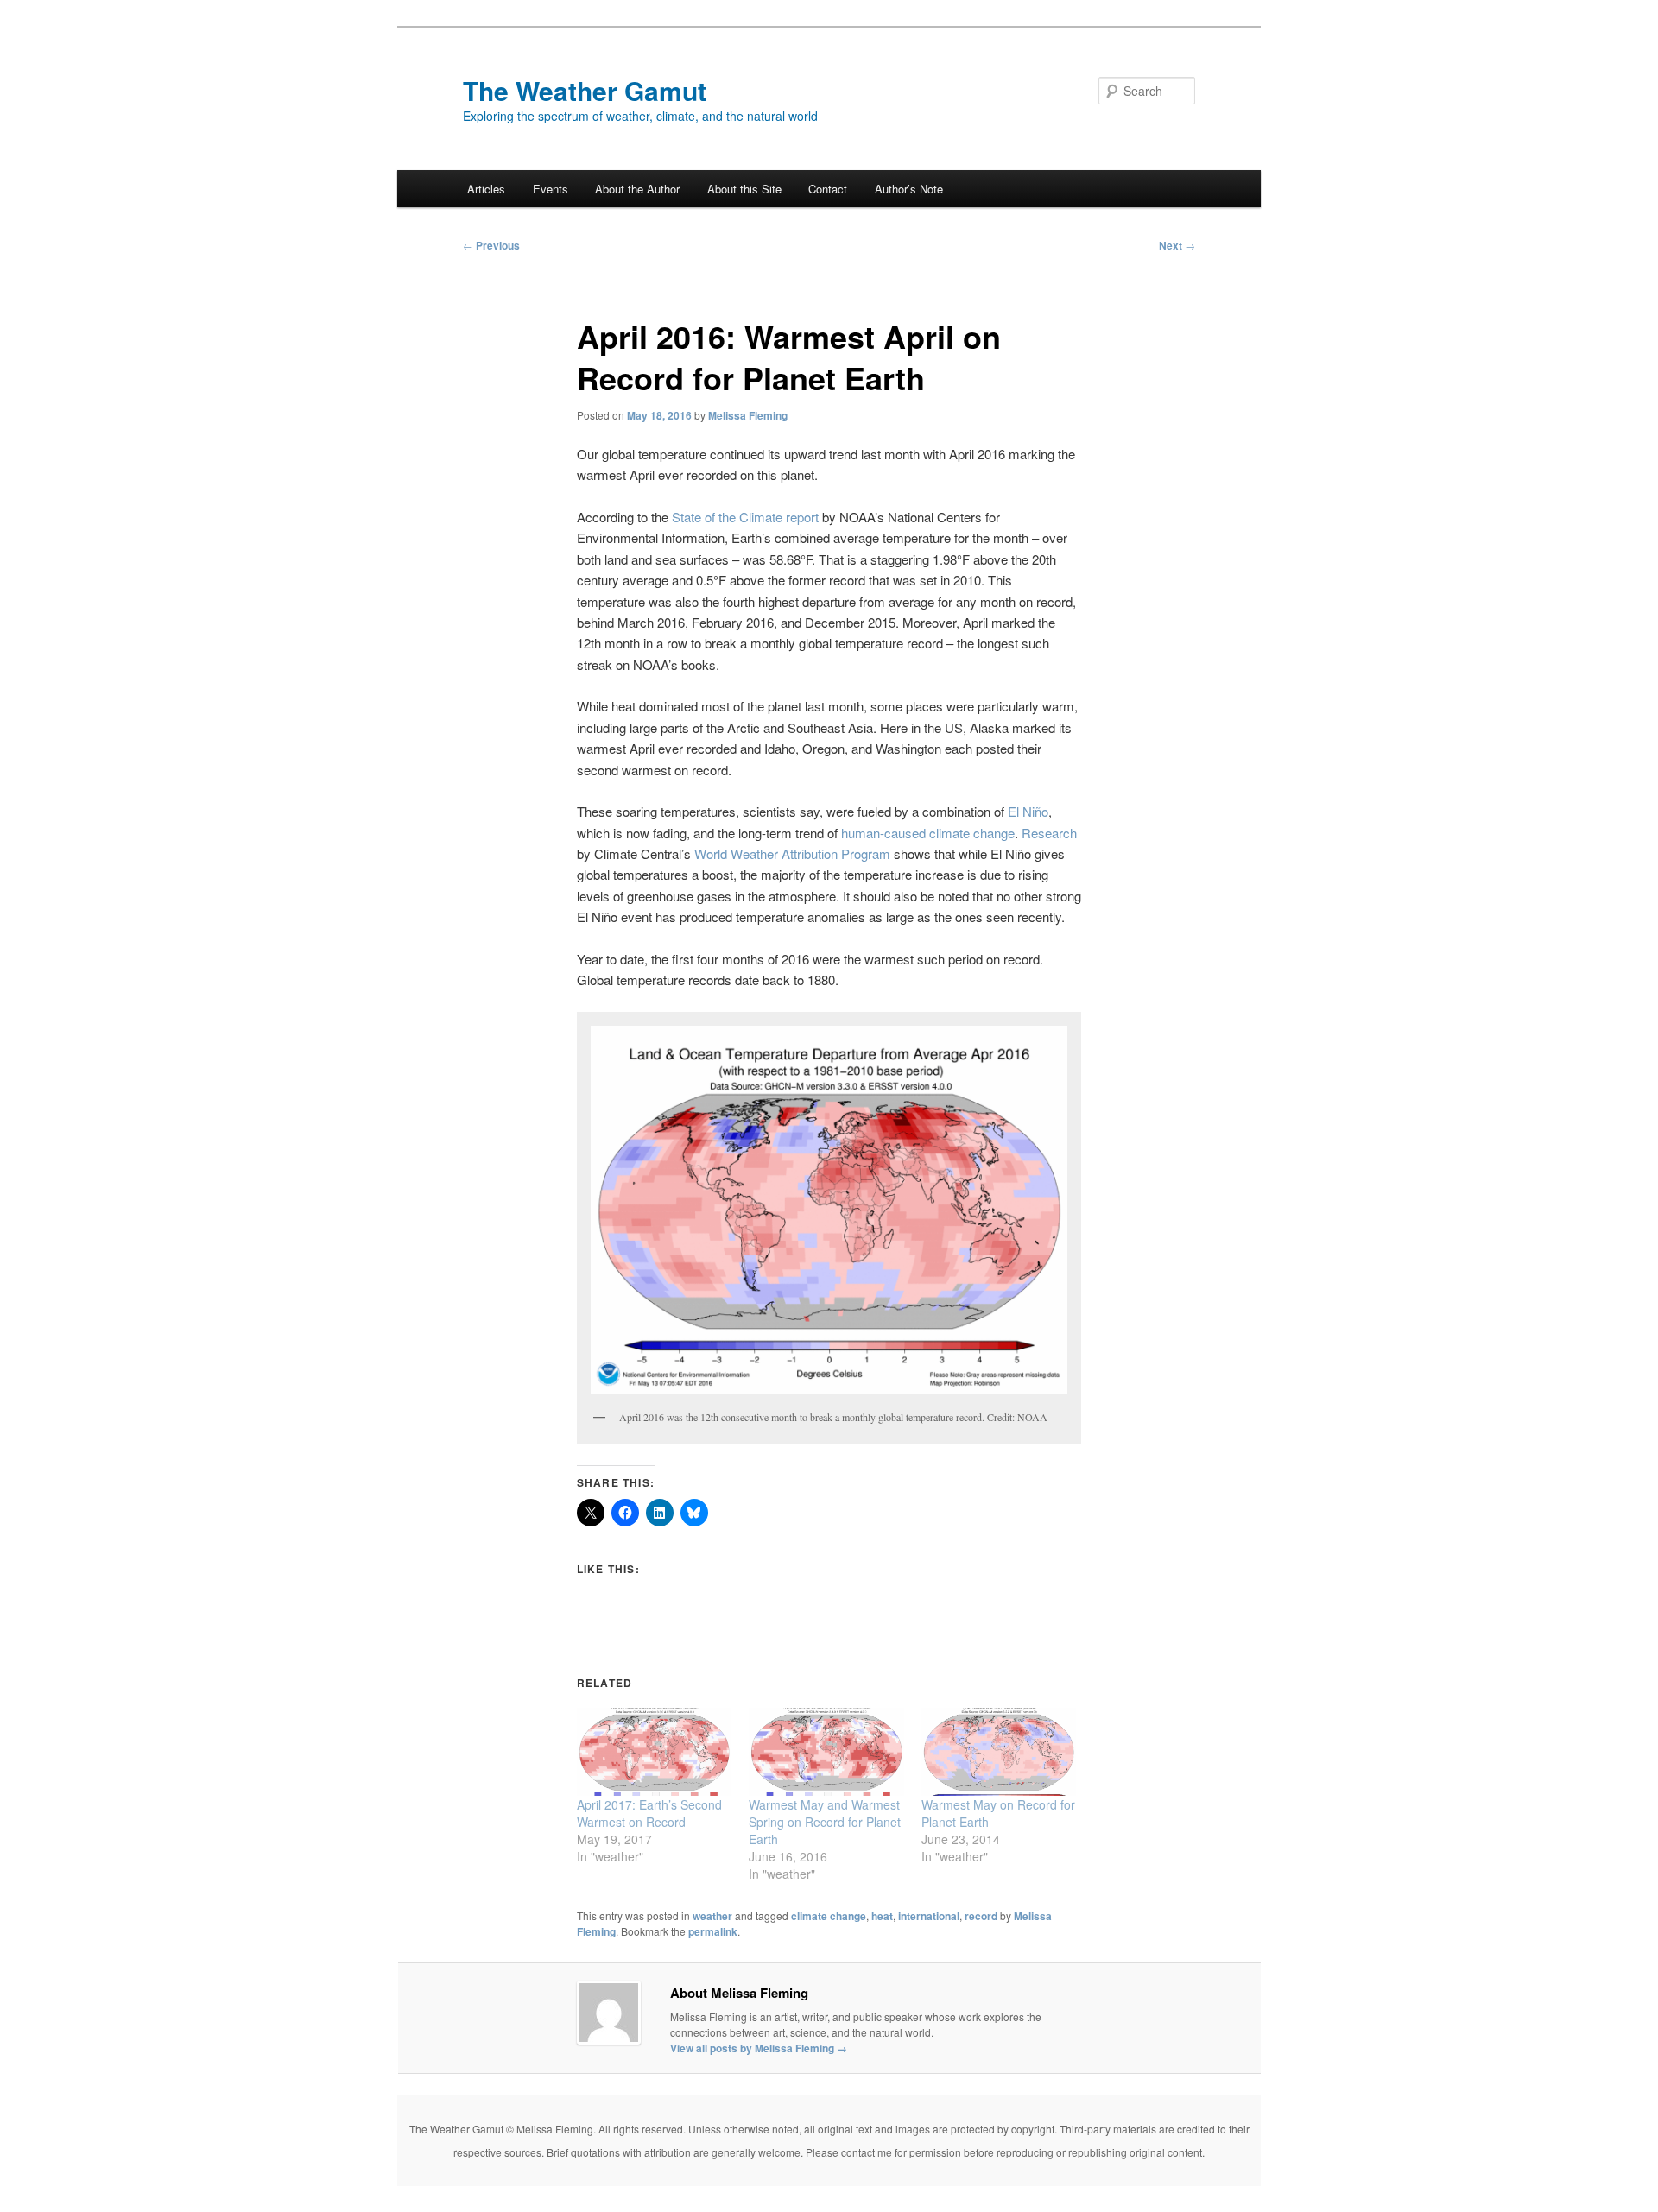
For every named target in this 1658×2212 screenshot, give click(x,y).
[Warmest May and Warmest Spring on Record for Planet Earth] (826, 1752)
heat (882, 1916)
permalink (713, 1931)
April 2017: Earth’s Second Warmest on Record (649, 1813)
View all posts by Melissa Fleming (759, 2048)
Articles (486, 189)
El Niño (1028, 811)
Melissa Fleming (748, 415)
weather (712, 1916)
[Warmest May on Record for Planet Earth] (999, 1752)
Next (1177, 245)
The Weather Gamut (585, 90)
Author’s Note (909, 189)
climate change (829, 1916)
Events (551, 189)
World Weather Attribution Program (792, 853)
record (981, 1916)
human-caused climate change (928, 833)
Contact (828, 189)
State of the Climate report (745, 517)
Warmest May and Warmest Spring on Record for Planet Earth (825, 1822)
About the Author (637, 189)
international (929, 1916)
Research (1049, 833)
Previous (491, 245)
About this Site (744, 189)
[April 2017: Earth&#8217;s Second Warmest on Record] (654, 1752)
